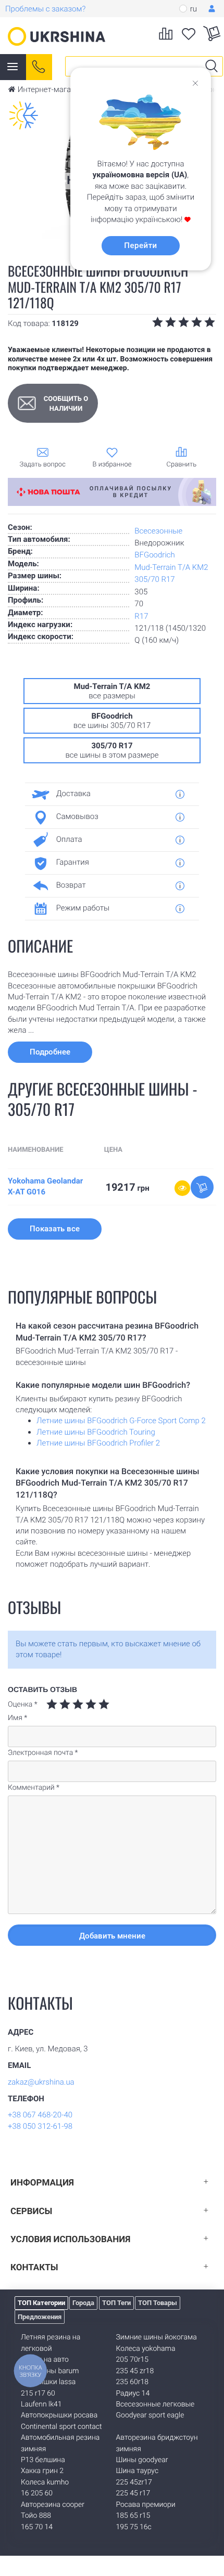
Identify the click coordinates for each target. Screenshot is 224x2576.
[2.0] (58, 1704)
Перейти (140, 245)
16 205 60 (37, 2493)
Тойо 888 (36, 2516)
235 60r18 (132, 2382)
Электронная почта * (43, 1753)
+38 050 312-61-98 (40, 2126)
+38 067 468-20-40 (40, 2115)
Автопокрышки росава (59, 2415)
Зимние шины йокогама (157, 2337)
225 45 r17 (133, 2493)
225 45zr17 (134, 2482)
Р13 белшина (43, 2460)
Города (83, 2303)
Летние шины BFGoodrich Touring (96, 1432)
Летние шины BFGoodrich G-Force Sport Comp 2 (121, 1421)
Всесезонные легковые (155, 2404)
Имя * (17, 1718)
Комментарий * (34, 1788)
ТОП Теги (116, 2303)
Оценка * (23, 1705)
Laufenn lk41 (41, 2404)
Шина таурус (138, 2471)
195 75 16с (134, 2527)
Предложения (40, 2317)
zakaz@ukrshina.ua (41, 2082)
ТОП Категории (41, 2303)
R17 (141, 616)
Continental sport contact (61, 2427)
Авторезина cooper (53, 2505)
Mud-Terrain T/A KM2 (171, 567)
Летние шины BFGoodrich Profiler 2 (98, 1443)
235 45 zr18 (135, 2371)
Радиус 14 (133, 2393)
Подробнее (50, 1052)
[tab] (108, 794)
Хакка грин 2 (42, 2471)
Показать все (55, 1229)
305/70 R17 (154, 579)
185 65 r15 (133, 2516)
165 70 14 (37, 2527)
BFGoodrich (154, 555)
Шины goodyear (142, 2460)
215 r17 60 (38, 2393)
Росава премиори (146, 2505)
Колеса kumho (45, 2482)
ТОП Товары (158, 2303)
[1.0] (52, 1704)
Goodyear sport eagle (150, 2415)
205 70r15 (132, 2360)
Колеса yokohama (146, 2349)
